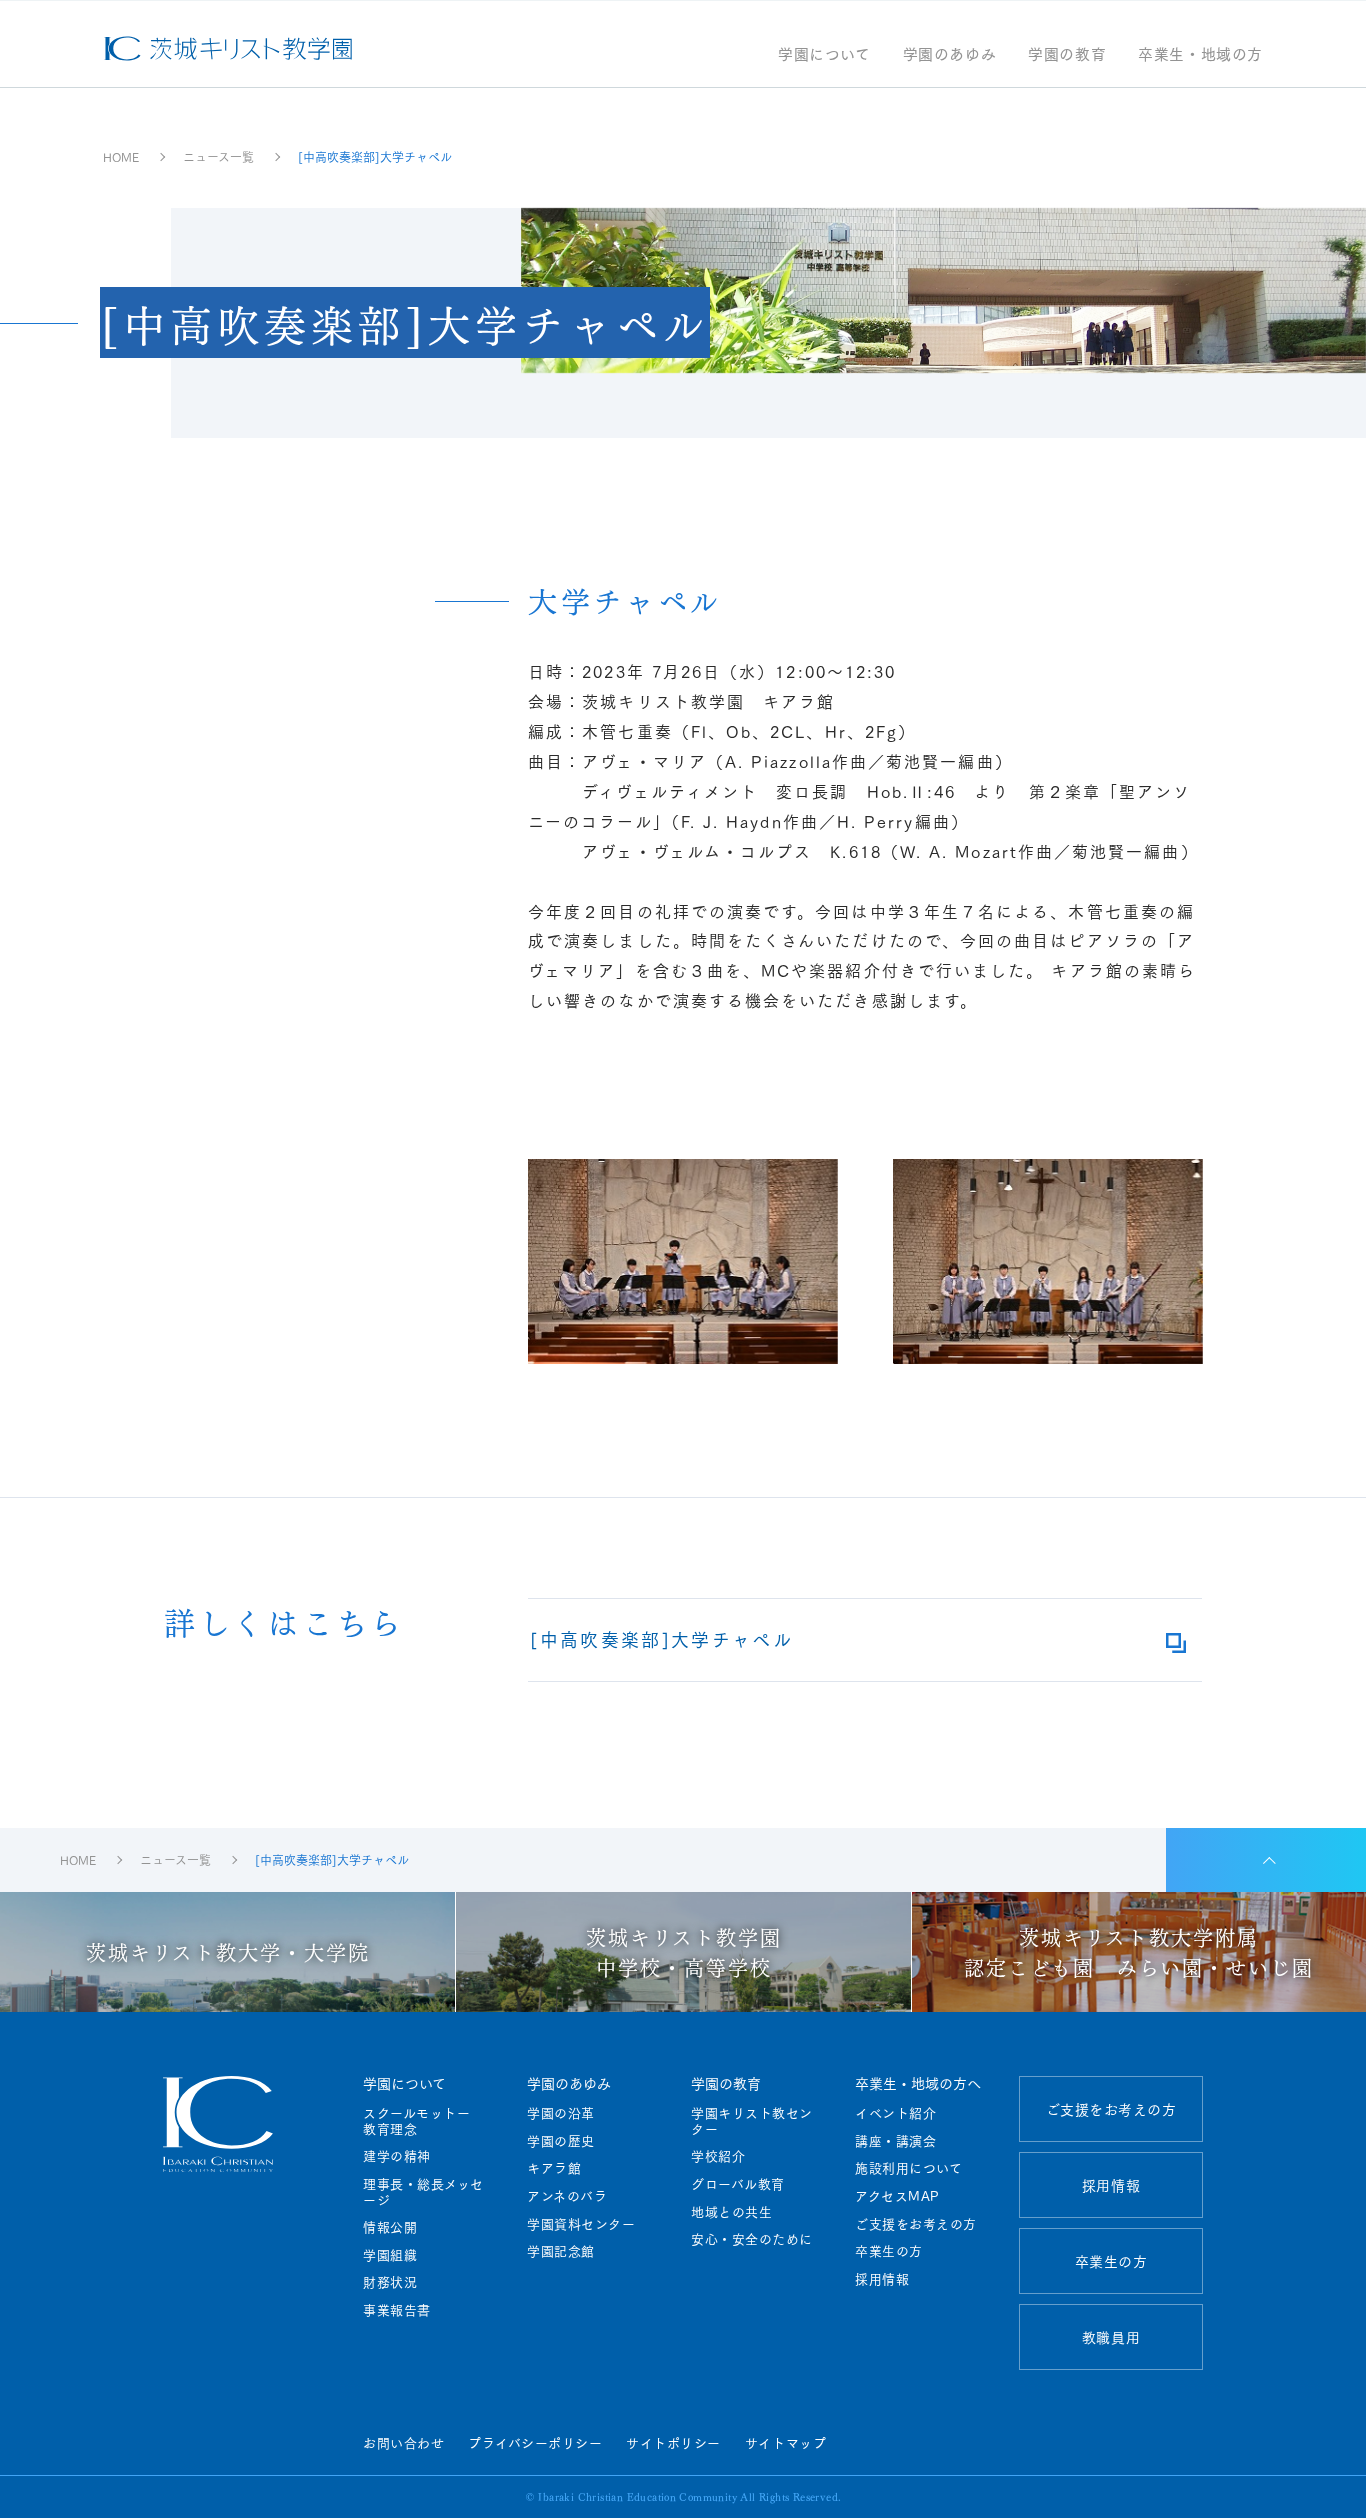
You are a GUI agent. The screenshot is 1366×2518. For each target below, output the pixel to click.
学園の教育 (1067, 55)
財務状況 (390, 2282)
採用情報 (882, 2279)
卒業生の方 (889, 2251)
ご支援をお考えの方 (916, 2224)
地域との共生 (731, 2212)
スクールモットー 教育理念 (423, 2120)
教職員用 (1111, 2337)
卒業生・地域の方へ (918, 2083)
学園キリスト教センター (752, 2120)
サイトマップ (785, 2442)
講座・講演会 (895, 2141)
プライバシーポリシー (535, 2442)
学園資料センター (581, 2224)
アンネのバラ (567, 2196)
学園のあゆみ (950, 55)
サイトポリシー (673, 2442)
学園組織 (390, 2255)
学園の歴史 (561, 2141)
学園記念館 (561, 2251)
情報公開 (390, 2227)
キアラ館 (554, 2168)
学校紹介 (718, 2156)
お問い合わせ (403, 2442)
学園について (824, 55)
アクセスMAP (897, 2196)
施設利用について (908, 2168)
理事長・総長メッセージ (423, 2191)
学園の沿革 (561, 2113)
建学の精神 (397, 2156)
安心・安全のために (752, 2239)
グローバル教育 (738, 2184)
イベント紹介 (895, 2113)
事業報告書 (397, 2310)
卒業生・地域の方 (1200, 55)
